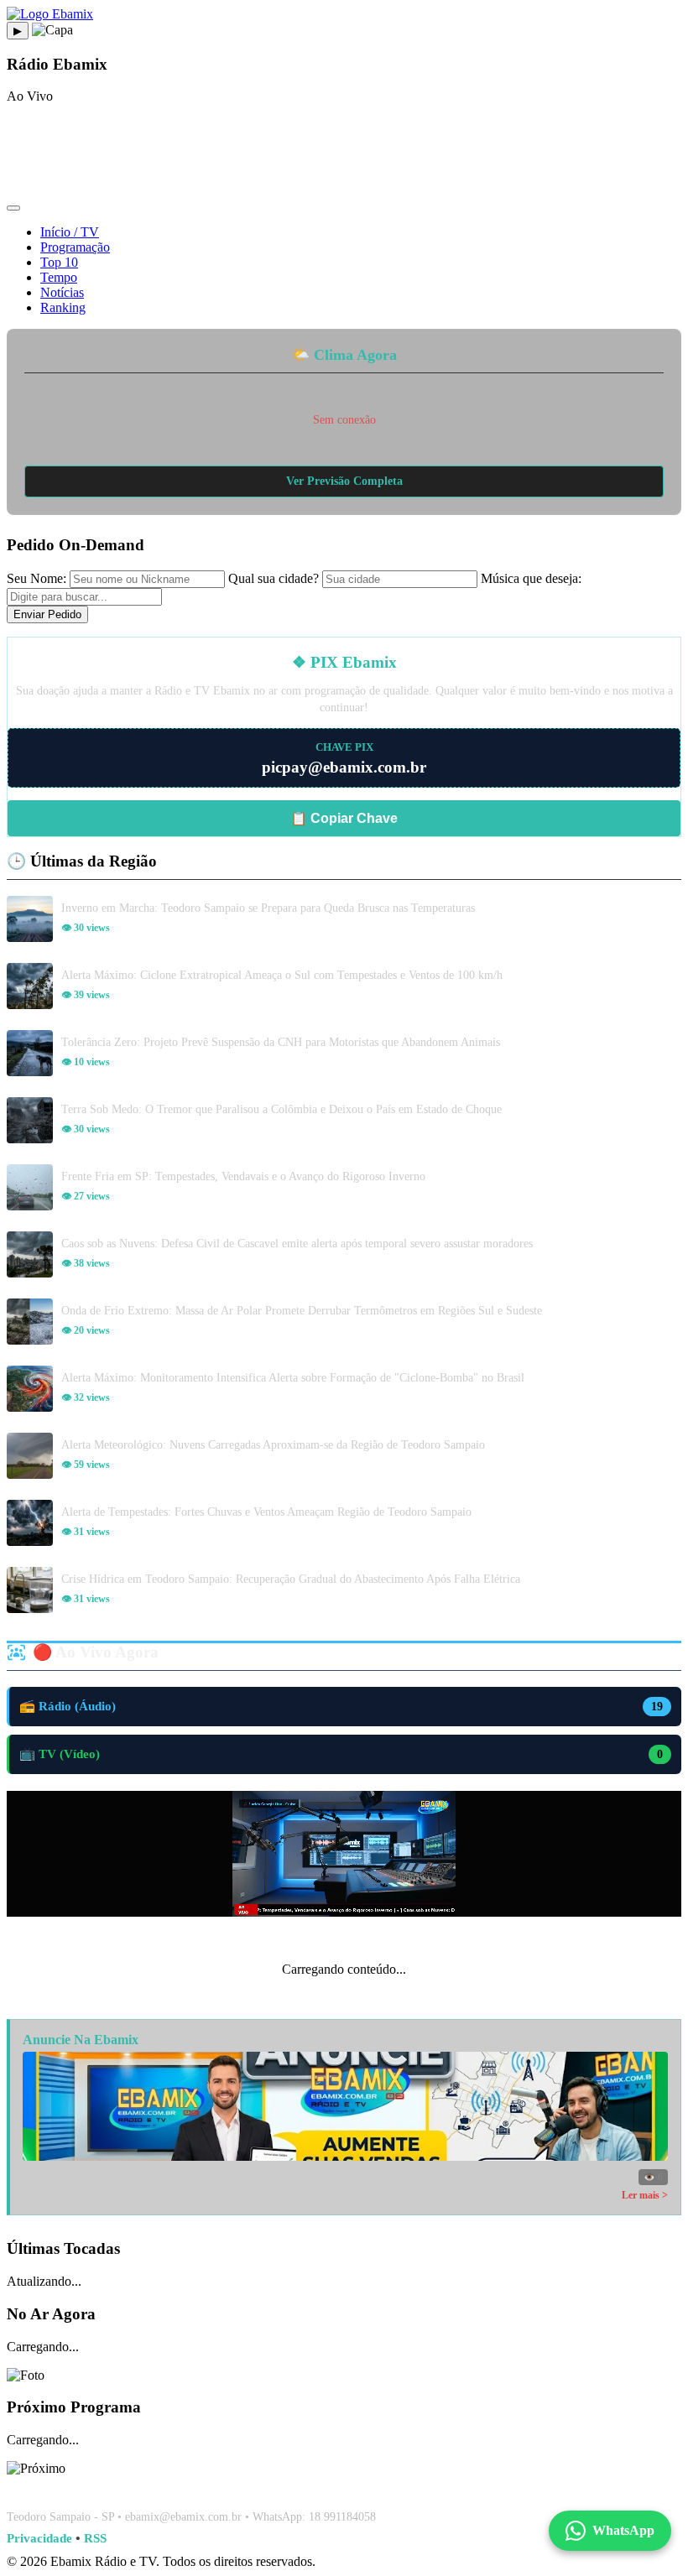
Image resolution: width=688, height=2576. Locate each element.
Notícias (62, 292)
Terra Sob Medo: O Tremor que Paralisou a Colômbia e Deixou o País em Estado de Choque (281, 1109)
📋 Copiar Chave (344, 818)
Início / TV (70, 232)
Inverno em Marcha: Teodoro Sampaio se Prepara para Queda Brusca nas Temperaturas (268, 908)
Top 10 (59, 262)
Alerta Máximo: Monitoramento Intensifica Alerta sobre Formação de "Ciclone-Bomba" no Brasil (293, 1377)
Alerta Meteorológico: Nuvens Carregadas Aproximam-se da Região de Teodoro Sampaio (273, 1444)
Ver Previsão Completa (344, 481)
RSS (95, 2538)
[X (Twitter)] (384, 2487)
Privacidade (39, 2538)
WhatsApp (623, 2530)
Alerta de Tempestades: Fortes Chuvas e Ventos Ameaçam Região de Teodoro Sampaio (266, 1512)
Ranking (63, 307)
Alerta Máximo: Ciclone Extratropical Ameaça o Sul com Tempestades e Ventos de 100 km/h (282, 975)
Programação (75, 247)
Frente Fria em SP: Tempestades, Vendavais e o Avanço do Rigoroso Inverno (243, 1176)
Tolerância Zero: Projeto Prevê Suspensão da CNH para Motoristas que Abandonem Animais (281, 1042)
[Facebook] (304, 2487)
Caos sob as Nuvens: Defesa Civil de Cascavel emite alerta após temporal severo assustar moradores (297, 1243)
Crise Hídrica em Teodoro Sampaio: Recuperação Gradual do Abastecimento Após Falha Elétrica (291, 1579)
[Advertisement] (344, 155)
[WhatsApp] (344, 2487)
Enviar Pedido (47, 614)
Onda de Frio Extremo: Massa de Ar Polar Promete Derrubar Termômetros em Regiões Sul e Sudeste (302, 1310)
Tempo (59, 277)
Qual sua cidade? (274, 578)
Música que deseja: (531, 578)
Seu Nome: (36, 578)
